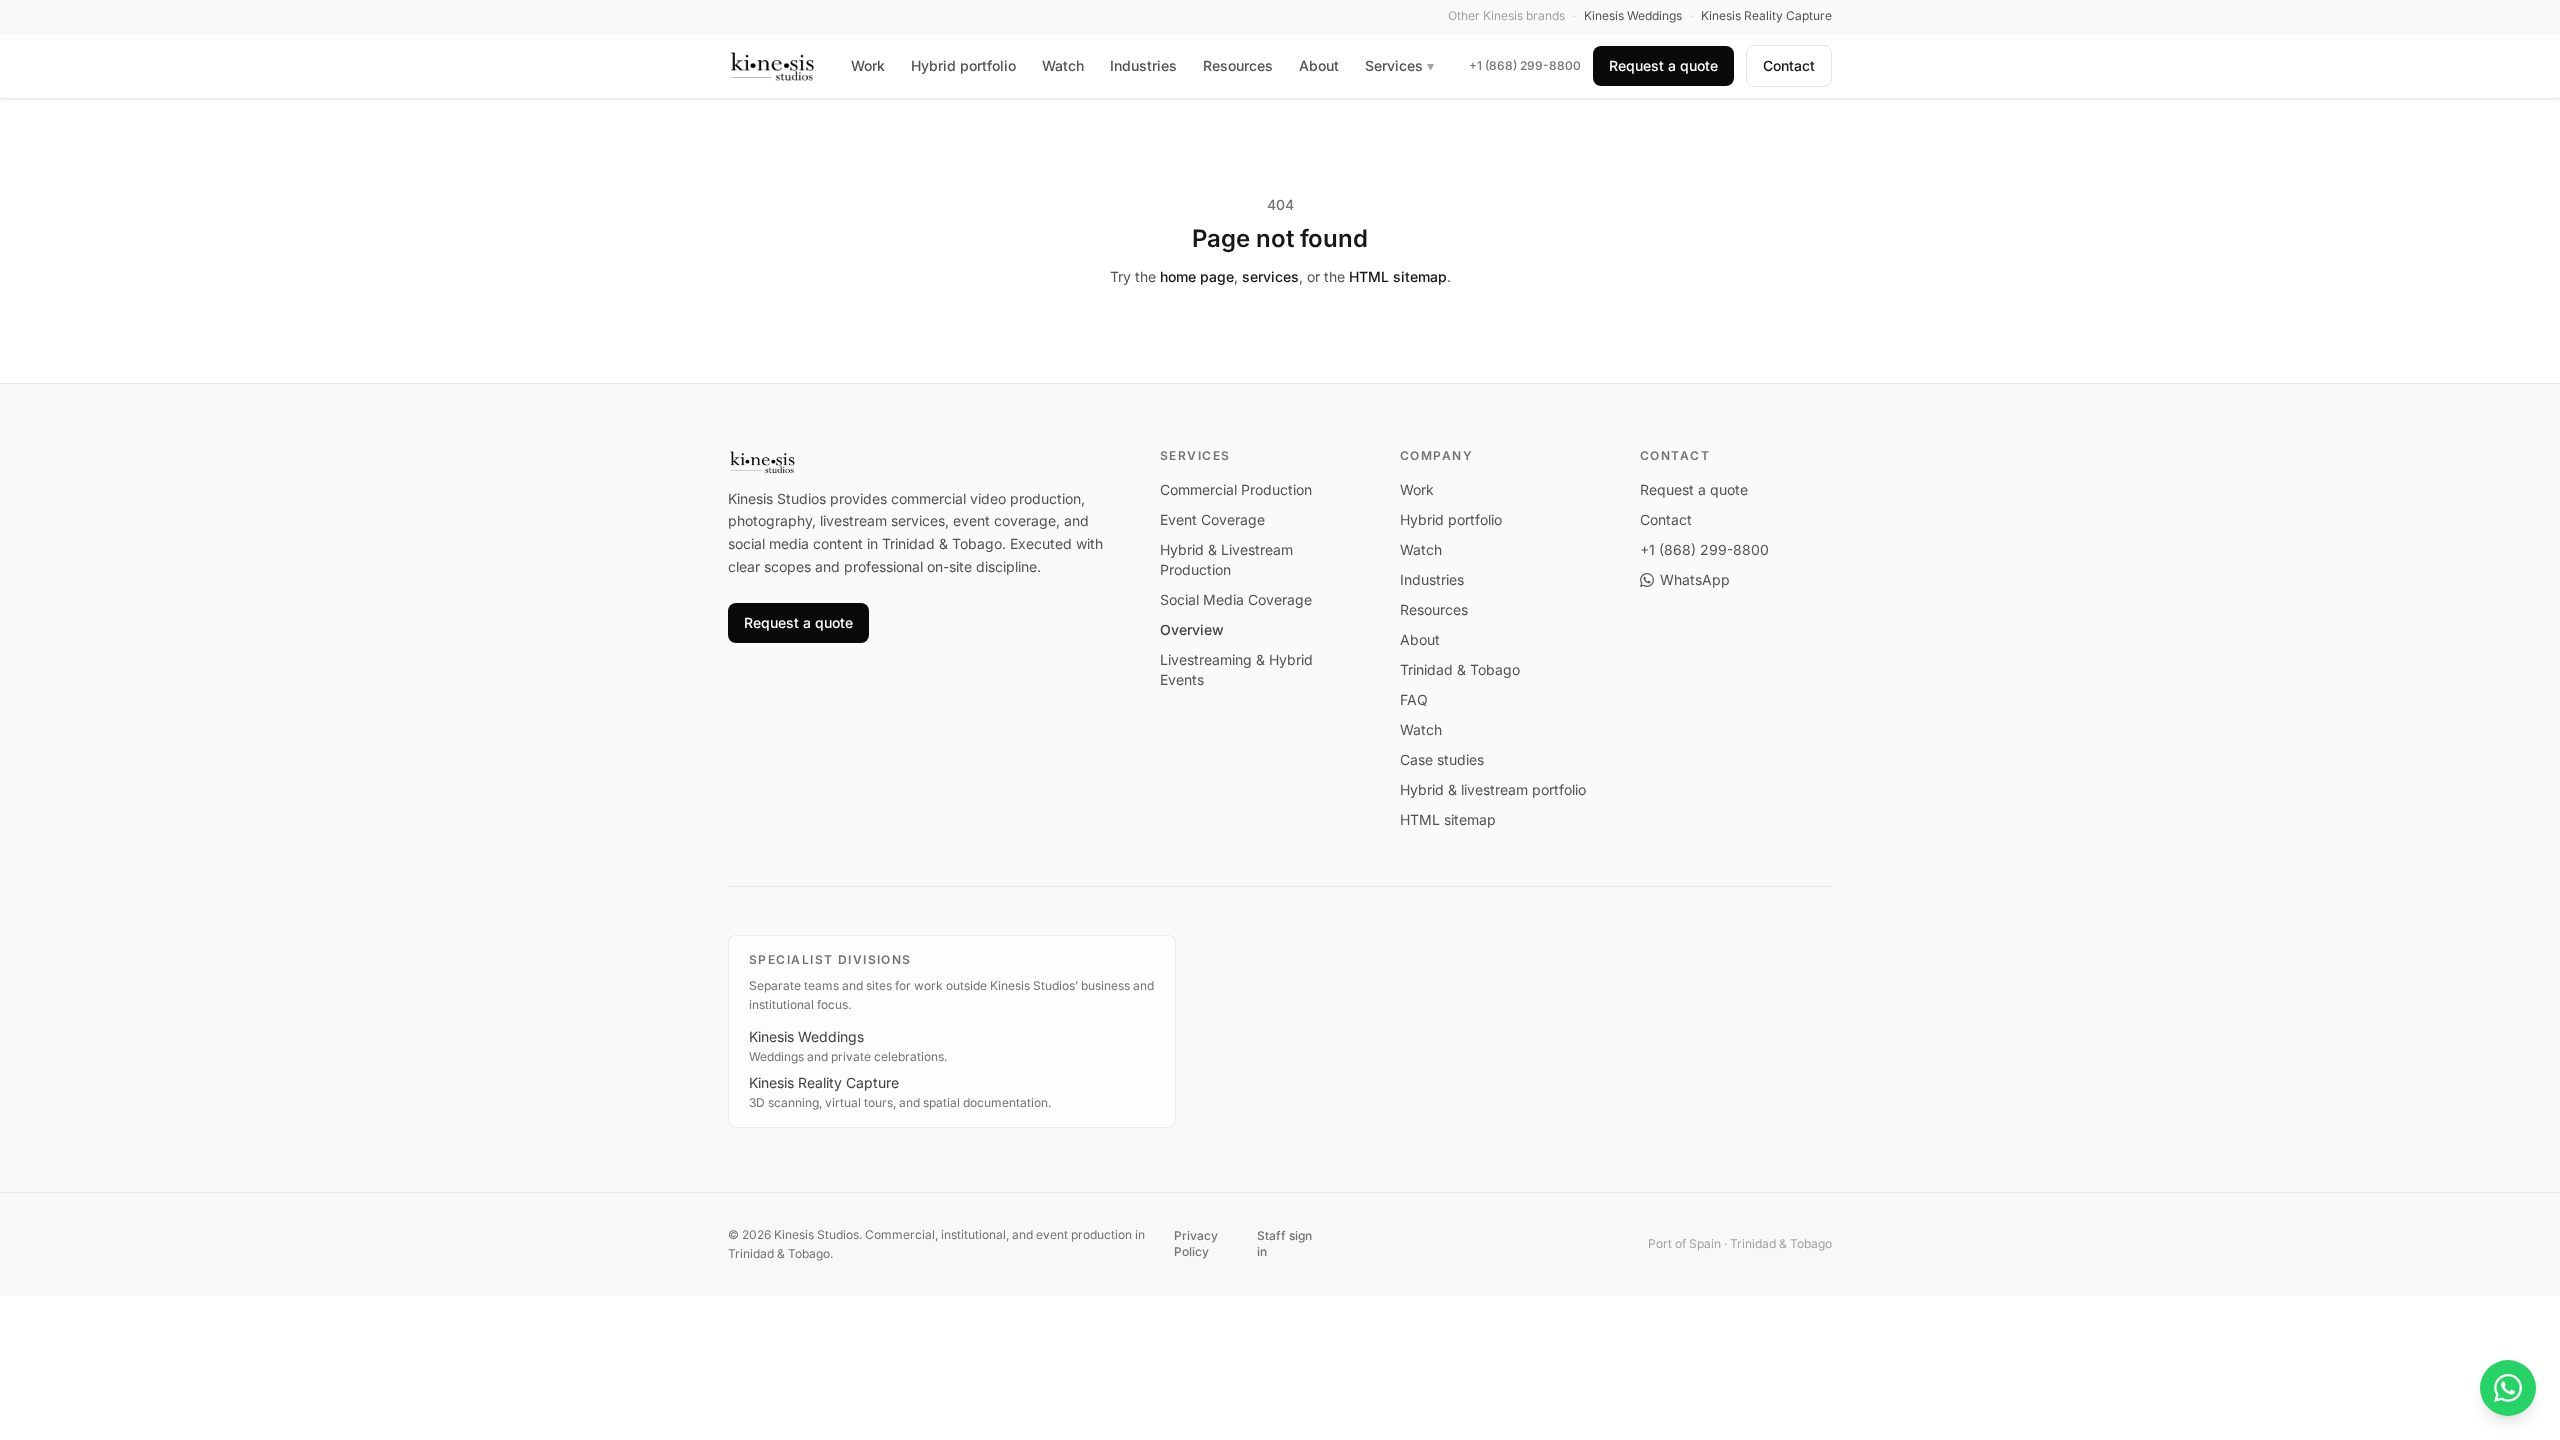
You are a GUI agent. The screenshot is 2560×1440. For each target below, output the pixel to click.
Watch (1063, 65)
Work (868, 65)
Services (1399, 65)
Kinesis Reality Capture (824, 1082)
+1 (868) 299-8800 (1525, 65)
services (1270, 276)
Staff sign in (1284, 1243)
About (1319, 65)
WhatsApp (1695, 579)
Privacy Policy (1196, 1243)
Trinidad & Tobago (1460, 669)
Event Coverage (1212, 519)
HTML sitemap (1398, 276)
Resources (1238, 65)
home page (1197, 276)
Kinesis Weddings (806, 1036)
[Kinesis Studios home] (772, 66)
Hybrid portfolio (963, 65)
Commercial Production (1236, 489)
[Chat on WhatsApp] (2508, 1388)
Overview (1192, 629)
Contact (1789, 65)
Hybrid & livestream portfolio (1493, 789)
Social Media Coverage (1236, 599)
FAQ (1414, 699)
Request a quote (1663, 65)
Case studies (1442, 759)
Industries (1143, 65)
